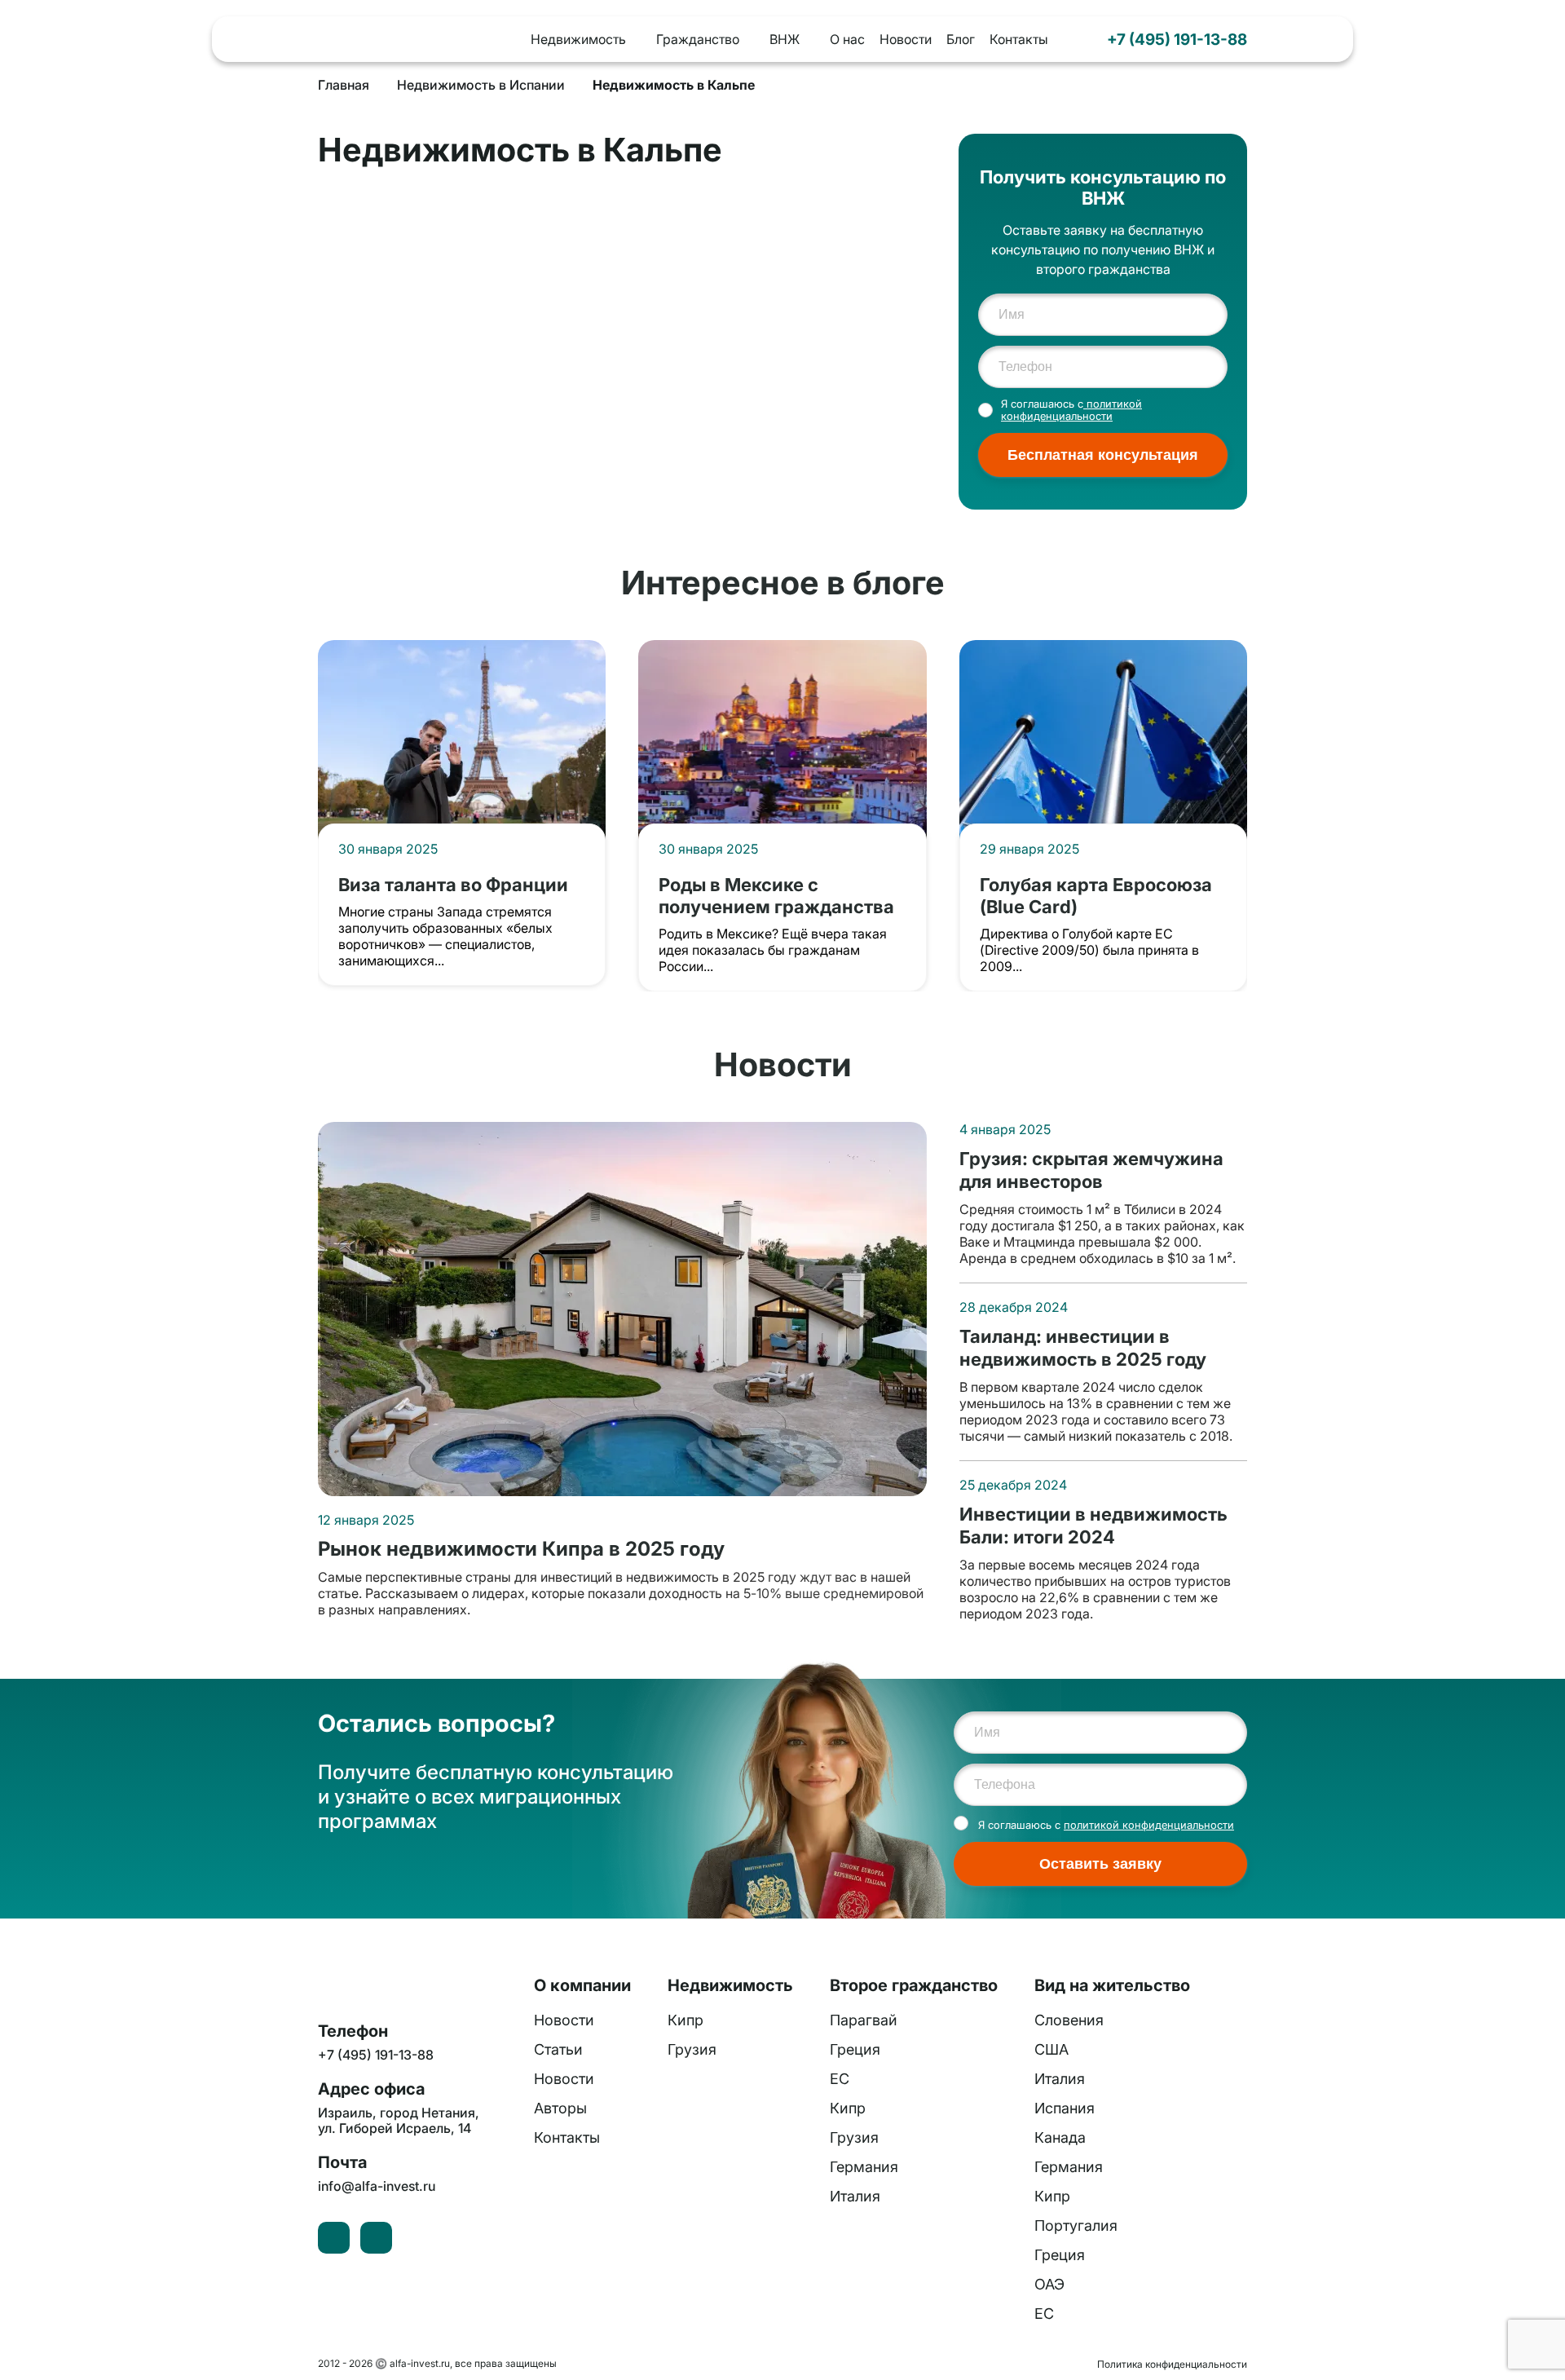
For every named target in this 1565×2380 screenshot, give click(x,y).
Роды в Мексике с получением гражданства (776, 895)
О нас (847, 39)
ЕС (840, 2079)
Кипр (686, 2020)
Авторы (560, 2108)
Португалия (1076, 2225)
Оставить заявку (1100, 1864)
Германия (864, 2167)
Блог (961, 39)
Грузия (692, 2049)
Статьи (558, 2049)
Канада (1060, 2137)
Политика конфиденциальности (1172, 2364)
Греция (855, 2049)
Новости (906, 39)
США (1051, 2049)
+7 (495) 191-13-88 (1177, 39)
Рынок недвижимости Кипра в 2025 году (521, 1549)
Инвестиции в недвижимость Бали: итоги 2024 (1093, 1525)
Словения (1069, 2020)
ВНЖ (785, 39)
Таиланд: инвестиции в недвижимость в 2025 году (1083, 1347)
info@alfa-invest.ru (377, 2186)
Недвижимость (578, 39)
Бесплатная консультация (1103, 455)
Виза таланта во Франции (453, 884)
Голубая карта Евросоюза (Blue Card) (1096, 895)
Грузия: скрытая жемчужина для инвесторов (1091, 1170)
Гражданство (698, 39)
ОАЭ (1049, 2284)
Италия (855, 2196)
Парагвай (864, 2020)
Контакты (1019, 39)
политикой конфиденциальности (1071, 410)
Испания (1065, 2108)
